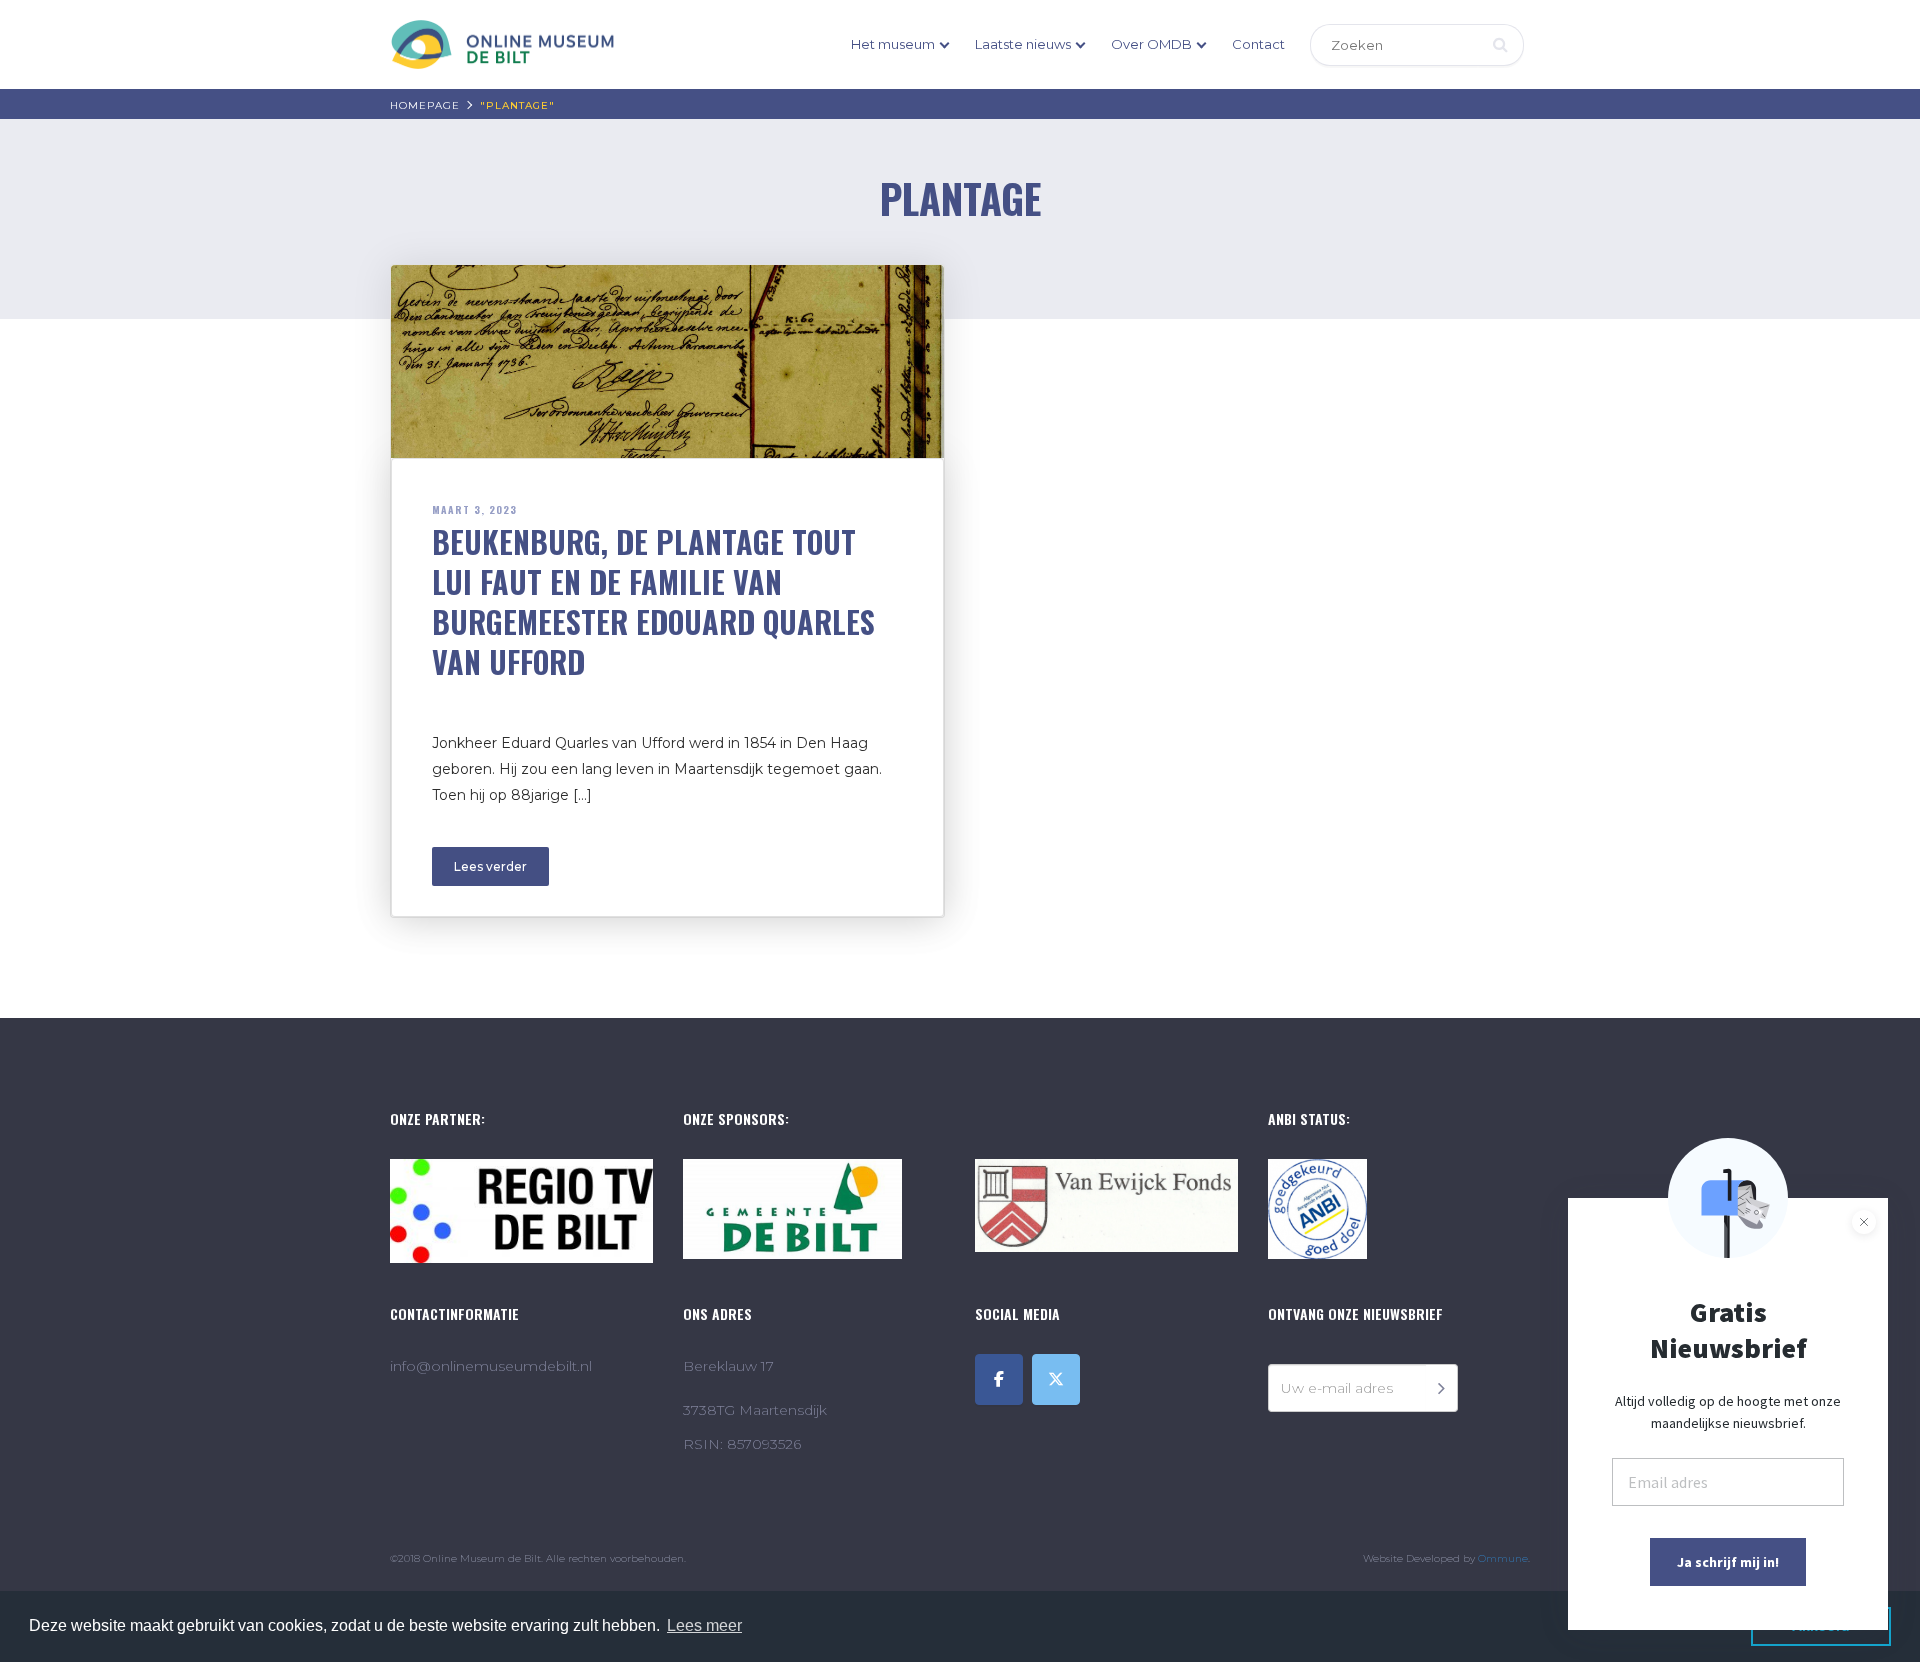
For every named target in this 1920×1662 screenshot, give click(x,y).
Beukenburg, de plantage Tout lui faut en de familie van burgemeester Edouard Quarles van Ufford (653, 601)
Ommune (1503, 1558)
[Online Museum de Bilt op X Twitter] (1056, 1379)
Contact (1258, 44)
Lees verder (490, 866)
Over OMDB (1151, 44)
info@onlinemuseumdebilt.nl (491, 1366)
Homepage (425, 105)
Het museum (893, 44)
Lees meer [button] (704, 1625)
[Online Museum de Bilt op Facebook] (999, 1379)
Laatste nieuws (1023, 44)
